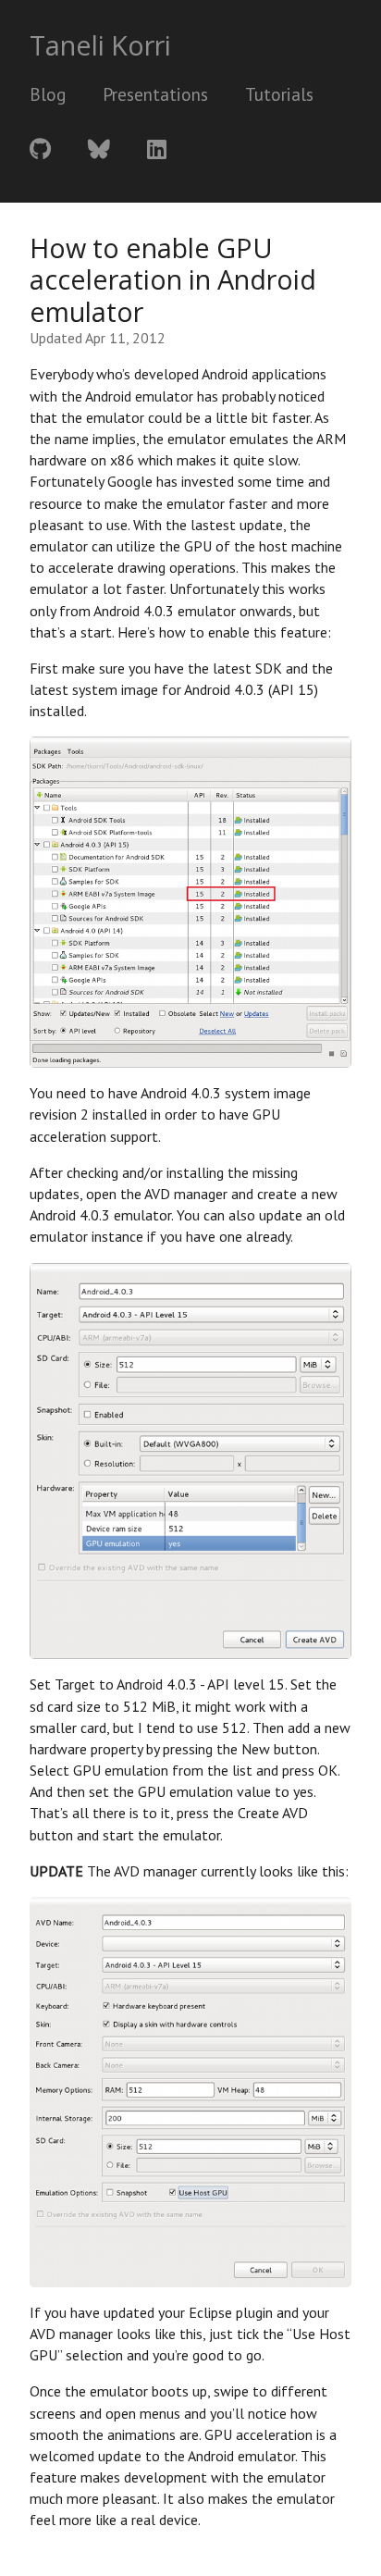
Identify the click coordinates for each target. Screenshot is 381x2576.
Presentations (155, 94)
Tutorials (279, 94)
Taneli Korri (100, 45)
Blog (48, 94)
